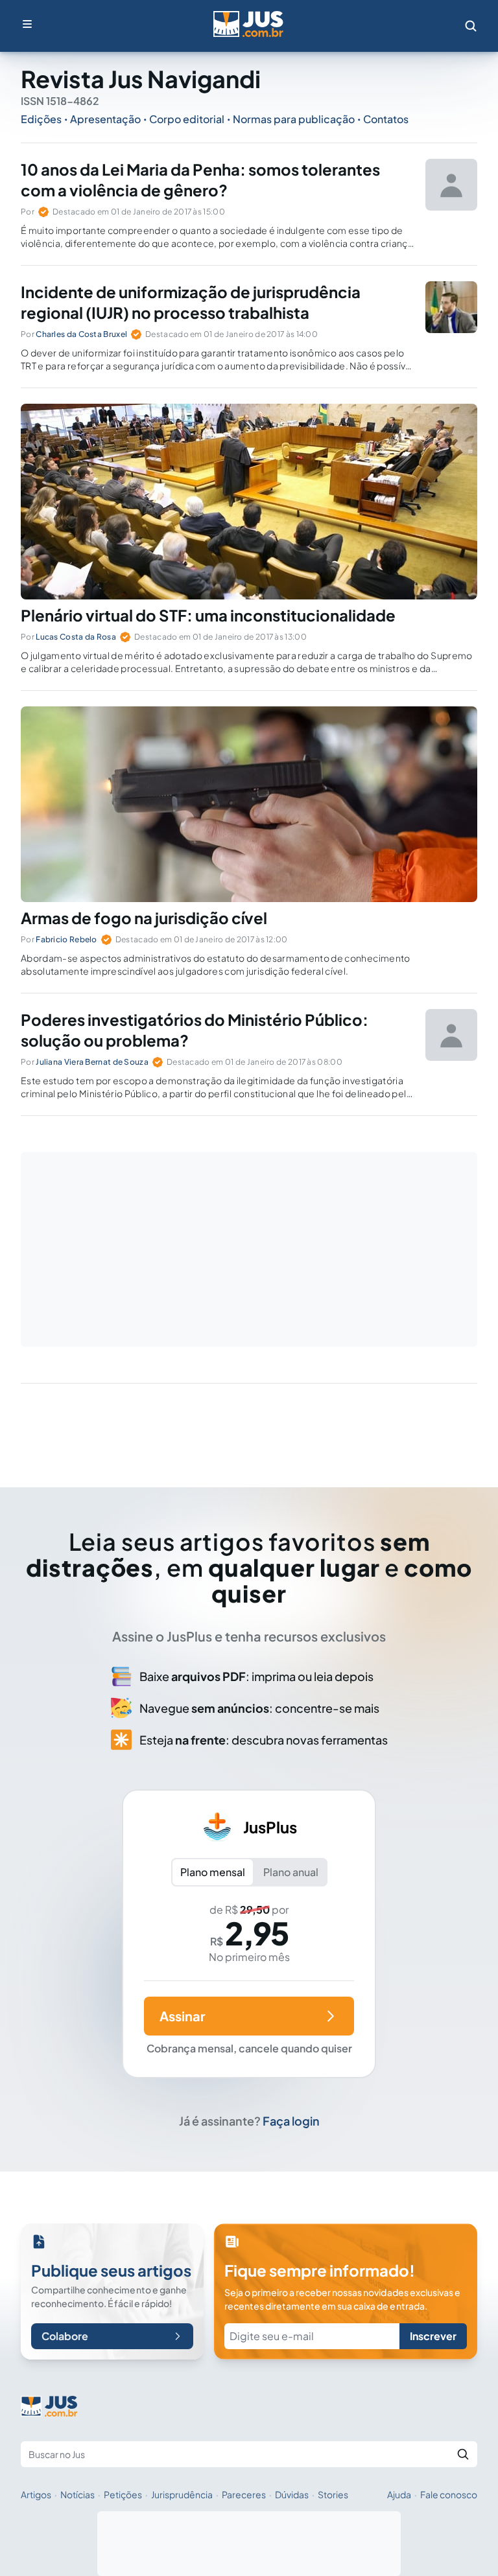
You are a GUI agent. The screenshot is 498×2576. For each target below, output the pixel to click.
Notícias (77, 2494)
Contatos (386, 119)
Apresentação (105, 119)
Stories (333, 2494)
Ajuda (399, 2494)
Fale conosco (449, 2494)
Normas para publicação (294, 119)
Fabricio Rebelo (66, 939)
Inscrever (433, 2336)
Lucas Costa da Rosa (76, 637)
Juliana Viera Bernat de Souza (92, 1062)
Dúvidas (292, 2494)
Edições (41, 119)
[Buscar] (463, 2454)
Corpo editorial (187, 119)
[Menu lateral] (27, 24)
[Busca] (471, 26)
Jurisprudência (182, 2494)
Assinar (182, 2016)
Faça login (291, 2121)
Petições (123, 2494)
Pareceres (244, 2494)
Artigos (36, 2494)
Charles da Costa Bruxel (81, 334)
